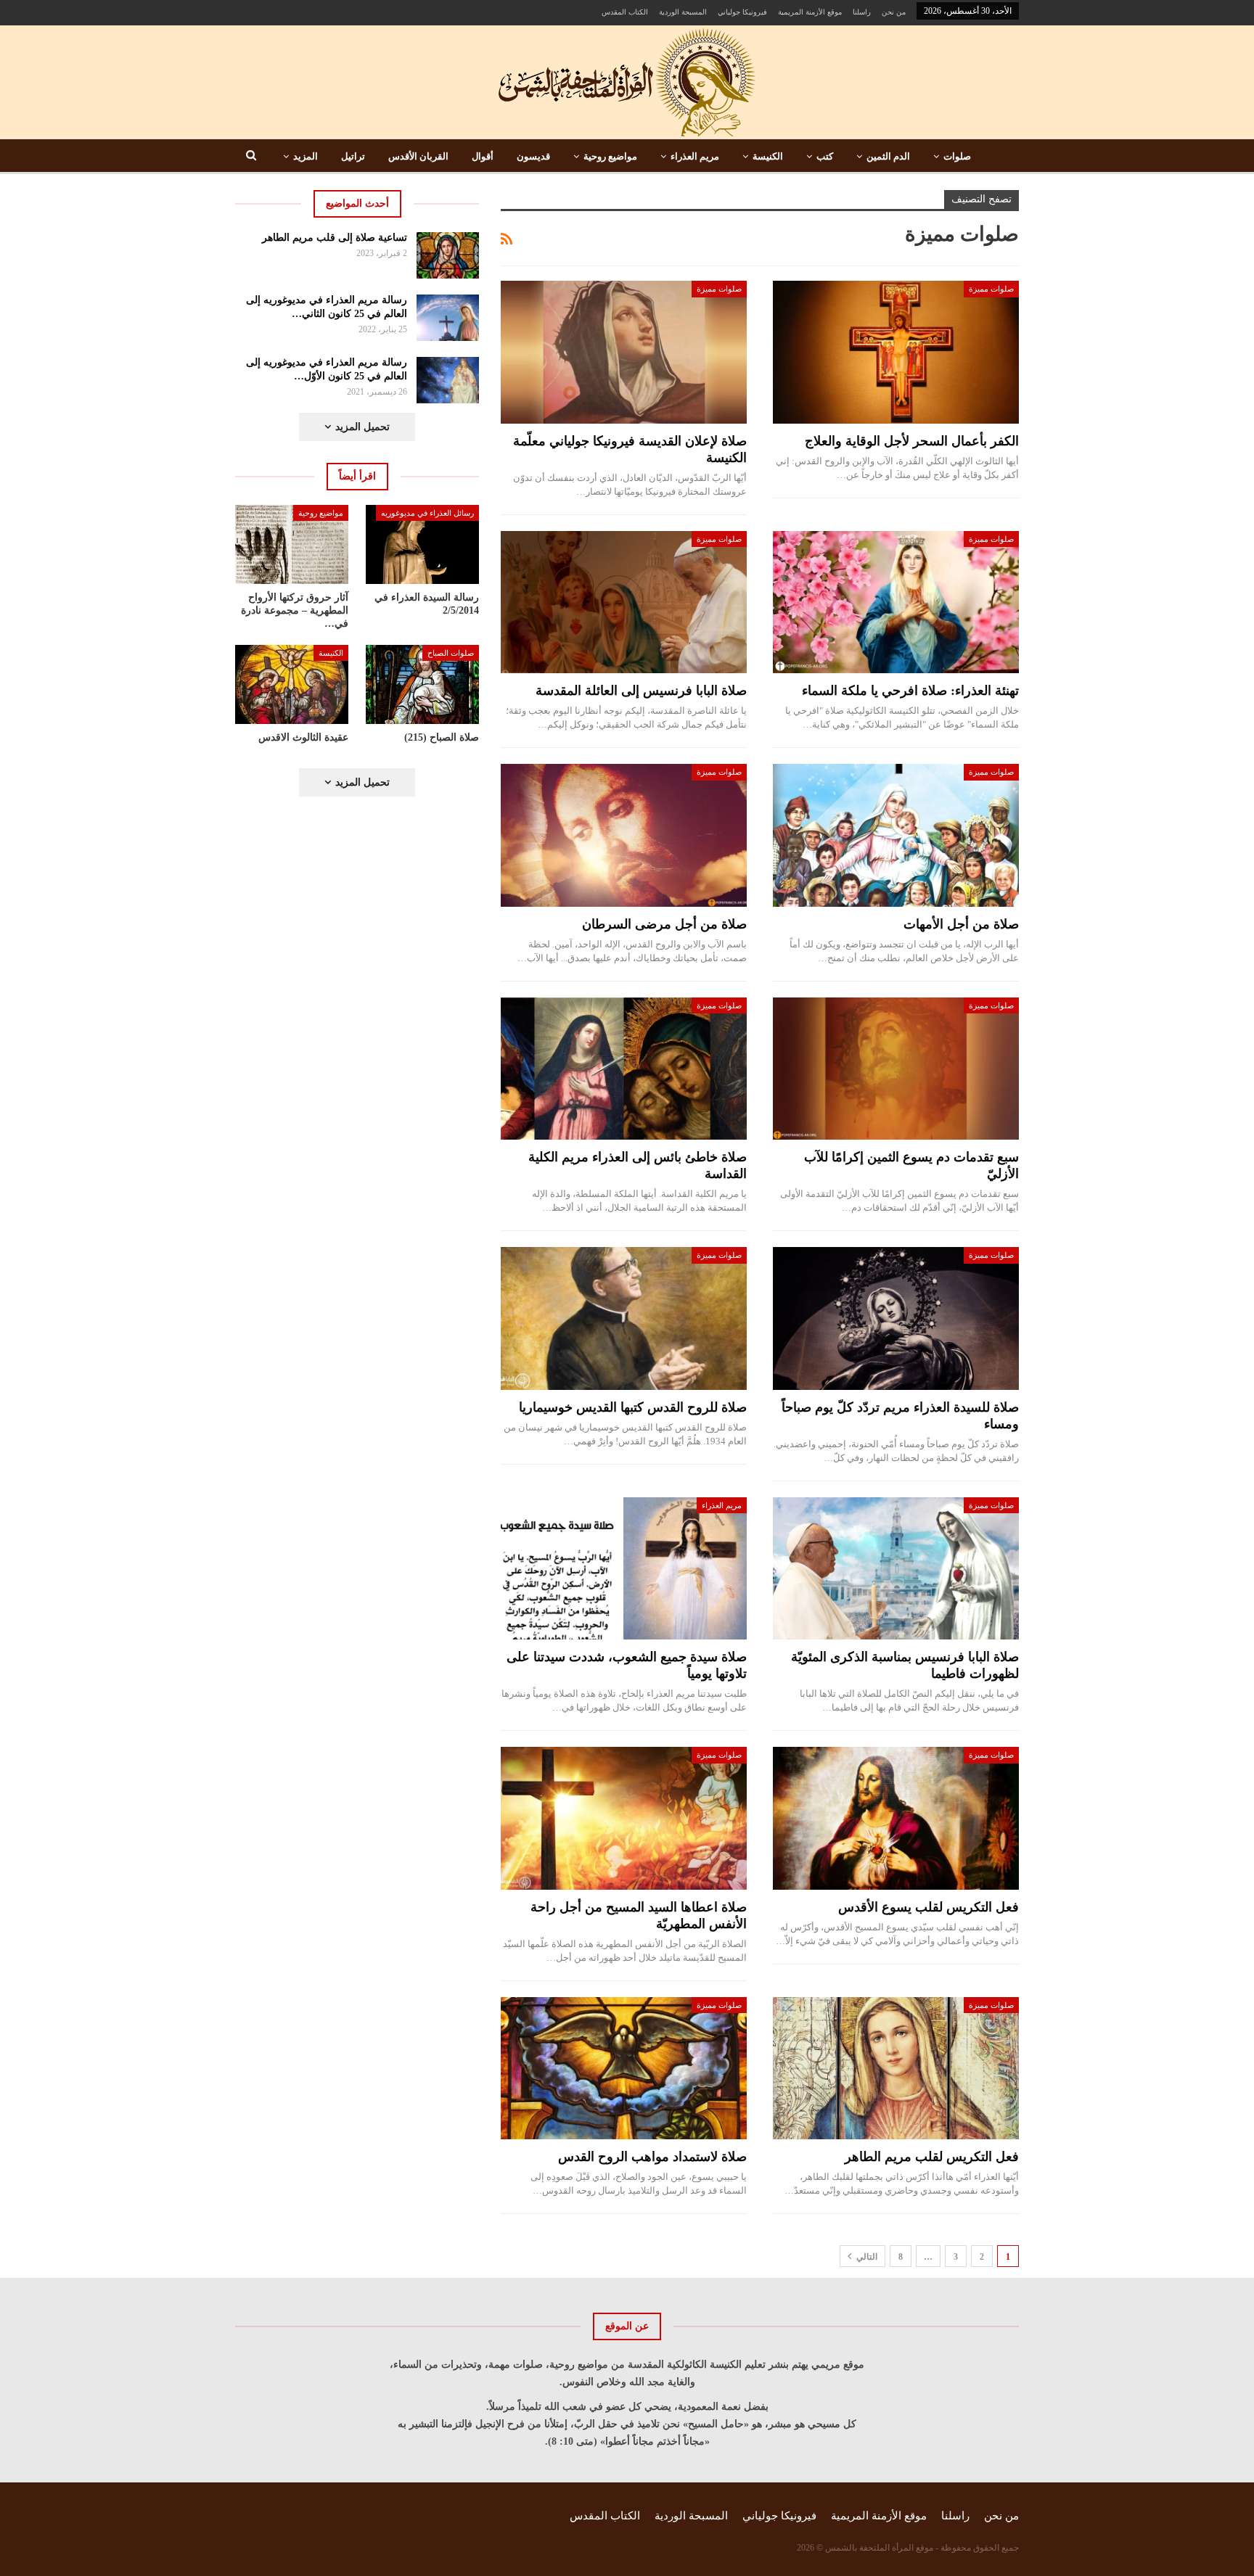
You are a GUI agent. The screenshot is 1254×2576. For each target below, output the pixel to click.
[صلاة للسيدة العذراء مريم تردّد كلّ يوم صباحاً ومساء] (896, 1318)
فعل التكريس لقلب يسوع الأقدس (929, 1907)
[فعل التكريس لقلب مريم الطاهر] (896, 2069)
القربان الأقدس (418, 156)
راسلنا (862, 12)
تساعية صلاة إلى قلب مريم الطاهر (335, 238)
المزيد (306, 156)
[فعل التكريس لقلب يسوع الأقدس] (896, 1818)
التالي (866, 2257)
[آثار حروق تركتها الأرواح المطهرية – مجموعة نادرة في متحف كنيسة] (292, 544)
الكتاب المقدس (625, 12)
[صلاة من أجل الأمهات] (896, 835)
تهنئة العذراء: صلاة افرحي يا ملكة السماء (910, 691)
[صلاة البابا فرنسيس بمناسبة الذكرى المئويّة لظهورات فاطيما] (896, 1569)
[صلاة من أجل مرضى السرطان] (624, 835)
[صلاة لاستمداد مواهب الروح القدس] (624, 2069)
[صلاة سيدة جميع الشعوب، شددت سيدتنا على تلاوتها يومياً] (624, 1569)
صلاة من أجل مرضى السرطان (664, 924)
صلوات (957, 156)
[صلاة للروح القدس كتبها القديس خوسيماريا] (624, 1318)
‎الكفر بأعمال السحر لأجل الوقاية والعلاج (912, 441)
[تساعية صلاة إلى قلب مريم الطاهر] (448, 255)
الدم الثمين (888, 156)
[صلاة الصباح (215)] (422, 684)
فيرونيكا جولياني (742, 12)
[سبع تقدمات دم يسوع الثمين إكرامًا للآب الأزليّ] (896, 1069)
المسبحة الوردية (683, 12)
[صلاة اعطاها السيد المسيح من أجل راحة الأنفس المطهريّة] (624, 1818)
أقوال (483, 156)
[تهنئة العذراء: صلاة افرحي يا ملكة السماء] (896, 602)
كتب (825, 156)
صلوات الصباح (451, 653)
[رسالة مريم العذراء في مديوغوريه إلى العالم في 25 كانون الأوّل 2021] (448, 380)
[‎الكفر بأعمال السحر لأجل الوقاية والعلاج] (896, 352)
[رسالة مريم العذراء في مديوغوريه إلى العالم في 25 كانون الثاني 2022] (448, 318)
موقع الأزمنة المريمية (810, 12)
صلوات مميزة (991, 289)
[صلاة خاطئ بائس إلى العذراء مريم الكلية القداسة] (624, 1069)
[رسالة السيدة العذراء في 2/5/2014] (422, 544)
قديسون (533, 156)
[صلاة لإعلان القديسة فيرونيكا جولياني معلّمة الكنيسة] (624, 352)
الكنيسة (768, 156)
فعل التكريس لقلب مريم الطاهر (932, 2157)
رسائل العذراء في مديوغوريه (427, 513)
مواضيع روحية (610, 156)
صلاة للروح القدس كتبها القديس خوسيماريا (633, 1407)
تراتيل (353, 156)
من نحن (894, 12)
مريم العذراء (695, 156)
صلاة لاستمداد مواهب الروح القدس (652, 2157)
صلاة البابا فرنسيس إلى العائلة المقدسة (641, 691)
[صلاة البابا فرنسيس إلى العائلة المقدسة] (624, 602)
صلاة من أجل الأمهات (961, 924)
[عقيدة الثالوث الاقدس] (292, 684)
